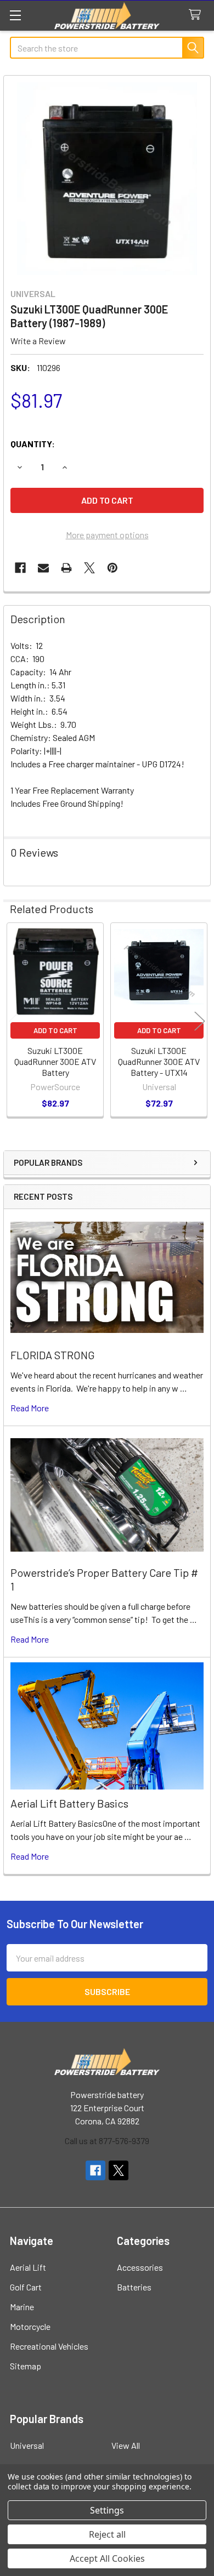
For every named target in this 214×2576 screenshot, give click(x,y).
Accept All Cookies (107, 2558)
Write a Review (38, 341)
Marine (22, 2307)
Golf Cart (26, 2287)
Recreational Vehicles (49, 2346)
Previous (14, 1021)
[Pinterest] (112, 568)
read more (30, 1408)
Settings (107, 2510)
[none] (107, 179)
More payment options (107, 535)
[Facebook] (20, 568)
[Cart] (197, 15)
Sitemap (26, 2366)
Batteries (134, 2287)
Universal (27, 2445)
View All (126, 2445)
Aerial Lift (28, 2267)
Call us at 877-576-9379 (107, 2141)
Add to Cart (55, 1030)
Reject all (107, 2534)
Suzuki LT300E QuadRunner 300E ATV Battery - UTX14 (159, 1061)
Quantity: (33, 444)
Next (200, 1021)
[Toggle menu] (15, 15)
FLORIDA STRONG (53, 1355)
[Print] (66, 568)
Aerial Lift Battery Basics (69, 1803)
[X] (89, 568)
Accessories (140, 2267)
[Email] (43, 568)
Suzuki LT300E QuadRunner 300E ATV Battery (55, 1061)
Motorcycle (30, 2326)
